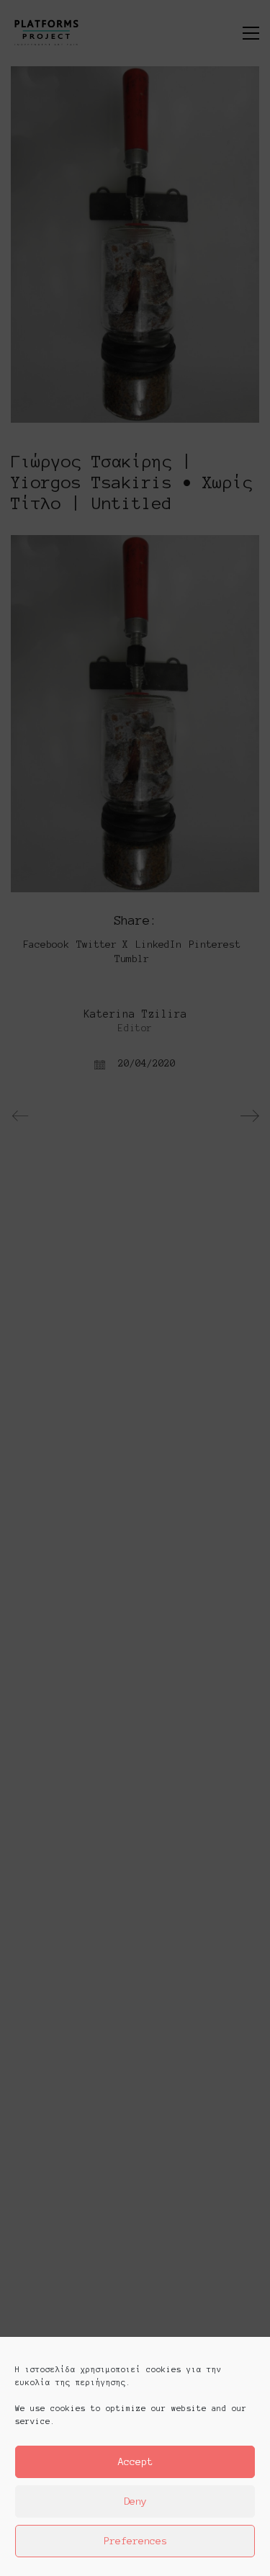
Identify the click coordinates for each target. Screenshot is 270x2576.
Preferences (135, 2541)
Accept (135, 2462)
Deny (135, 2501)
